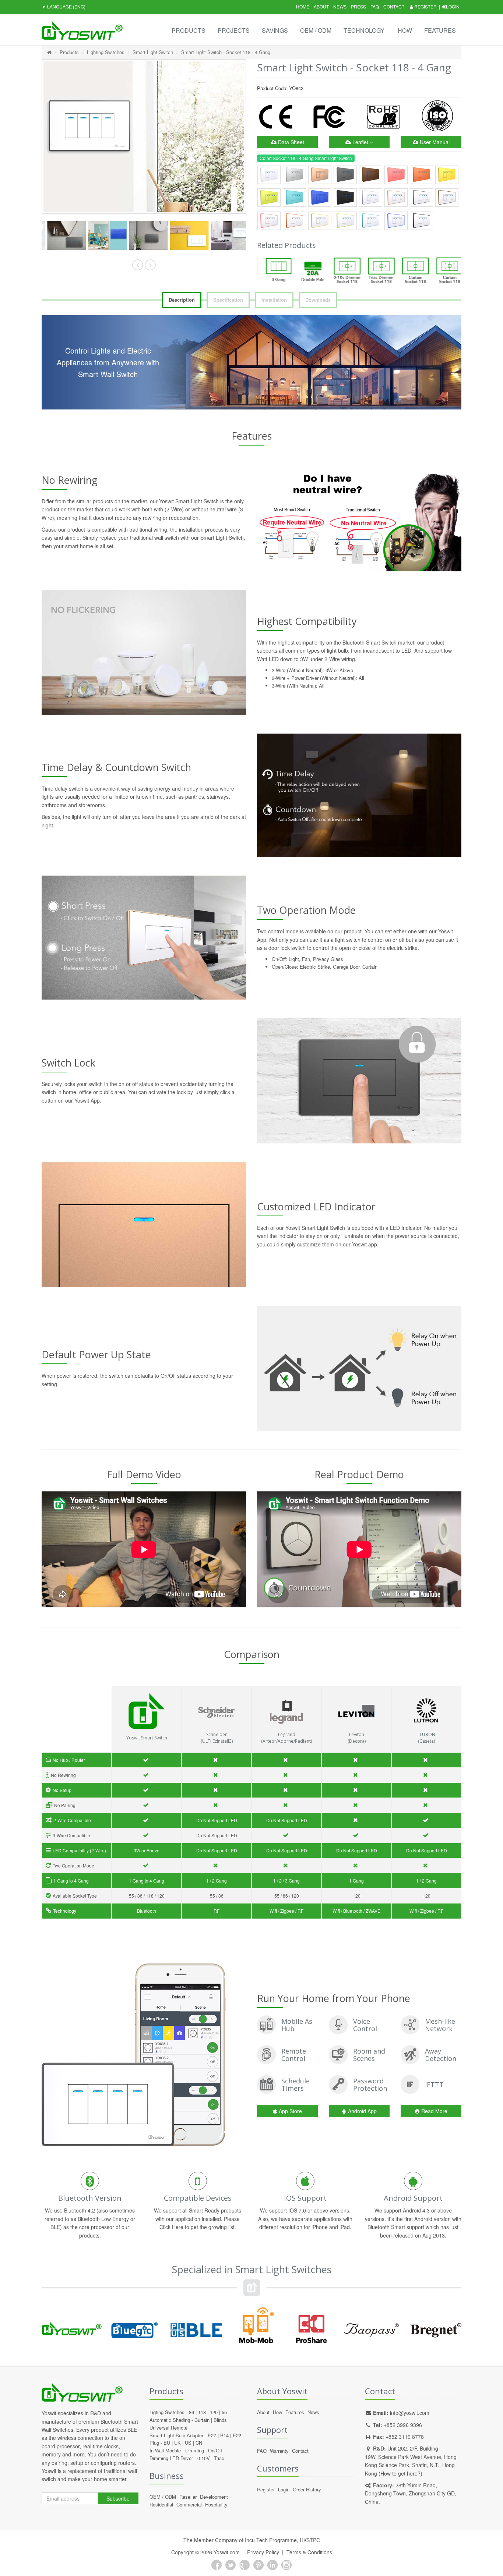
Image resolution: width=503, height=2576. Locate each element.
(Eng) (64, 6)
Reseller (188, 2497)
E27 (212, 2435)
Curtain (202, 2420)
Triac (219, 2458)
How (405, 30)
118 (202, 2412)
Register (425, 6)
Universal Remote (168, 2428)
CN (199, 2443)
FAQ (375, 6)
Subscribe (118, 2498)
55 (224, 2412)
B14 (224, 2435)
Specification (228, 300)
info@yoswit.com (410, 2413)
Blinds (220, 2420)
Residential (161, 2504)
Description (182, 300)
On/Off (215, 2450)
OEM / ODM (316, 30)
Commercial (189, 2504)
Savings (275, 30)
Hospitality (216, 2504)
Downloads (318, 300)
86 (191, 2412)
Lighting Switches (106, 52)
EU (167, 2443)
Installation (274, 300)
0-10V (204, 2458)
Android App (362, 2111)
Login (453, 6)
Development (214, 2497)
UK (177, 2443)
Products (189, 30)
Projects (234, 30)
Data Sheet (290, 142)
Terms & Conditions (309, 2552)
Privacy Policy (263, 2552)
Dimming (195, 2450)
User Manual (434, 142)
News (340, 6)
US (188, 2443)
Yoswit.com (227, 2552)
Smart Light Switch (153, 52)
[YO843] (62, 236)
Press (358, 6)
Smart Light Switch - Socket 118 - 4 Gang (226, 52)
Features (440, 30)
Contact (394, 6)
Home (303, 6)
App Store (290, 2111)
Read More (434, 2111)
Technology (364, 30)
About (321, 6)
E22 (237, 2435)
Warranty (279, 2451)
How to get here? (400, 2473)
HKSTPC (310, 2540)
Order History (307, 2489)
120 (214, 2412)
